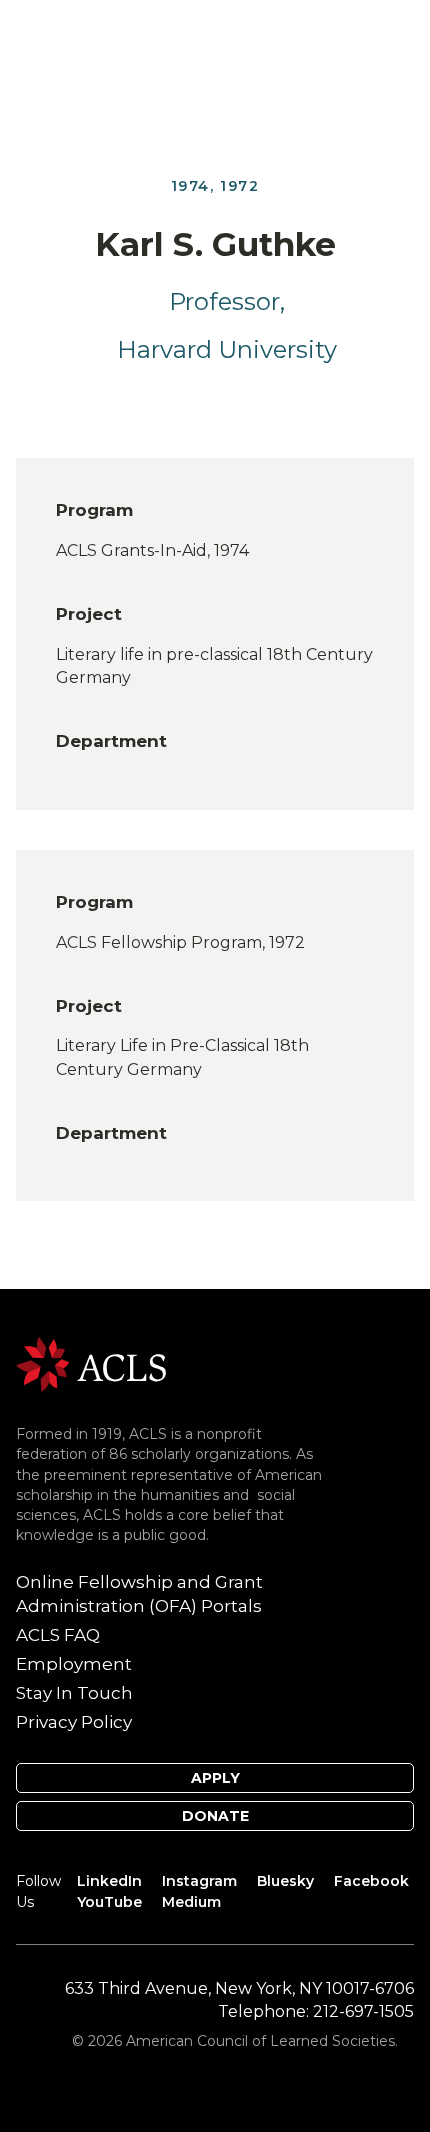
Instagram (199, 1881)
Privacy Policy (74, 1722)
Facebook (371, 1881)
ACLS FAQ (58, 1635)
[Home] (91, 1363)
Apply (215, 1778)
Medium (191, 1902)
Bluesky (285, 1881)
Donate (215, 1816)
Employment (74, 1664)
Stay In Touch (74, 1693)
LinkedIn (109, 1881)
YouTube (109, 1902)
